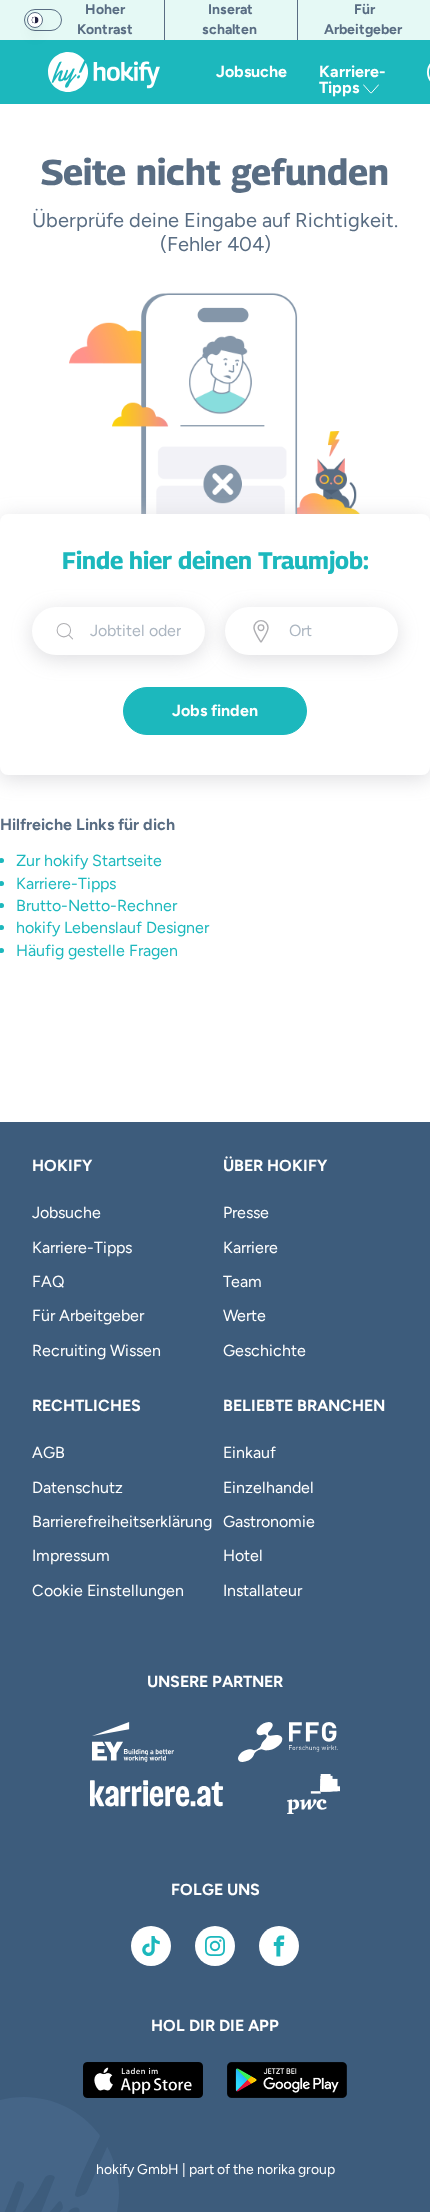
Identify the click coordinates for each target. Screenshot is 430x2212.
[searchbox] (135, 631)
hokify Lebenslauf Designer (112, 927)
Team (242, 1281)
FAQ (48, 1281)
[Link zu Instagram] (215, 1946)
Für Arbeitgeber (88, 1315)
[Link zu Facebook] (279, 1946)
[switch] (43, 20)
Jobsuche (251, 71)
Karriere (250, 1247)
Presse (246, 1212)
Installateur (262, 1590)
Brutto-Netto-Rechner (96, 905)
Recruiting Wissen (96, 1350)
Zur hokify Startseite (89, 860)
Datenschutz (77, 1487)
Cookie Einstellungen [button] (108, 1590)
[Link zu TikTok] (151, 1946)
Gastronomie (269, 1521)
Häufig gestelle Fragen (97, 950)
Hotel (243, 1555)
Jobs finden (215, 710)
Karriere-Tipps (66, 883)
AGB (48, 1452)
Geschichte (264, 1350)
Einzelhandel (268, 1487)
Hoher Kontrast (105, 19)
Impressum (71, 1555)
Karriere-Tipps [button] (352, 79)
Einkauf (249, 1452)
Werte (244, 1315)
